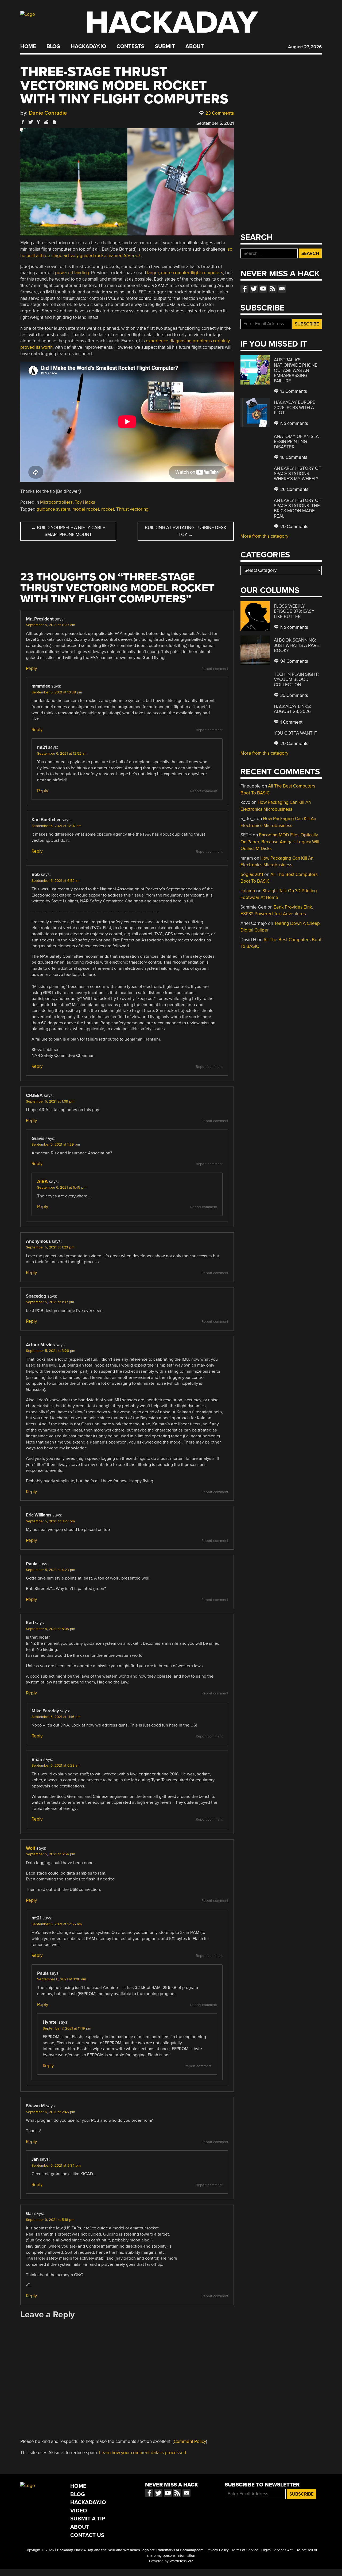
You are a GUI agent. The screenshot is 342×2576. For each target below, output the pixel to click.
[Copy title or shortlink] (54, 122)
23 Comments (219, 113)
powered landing (72, 273)
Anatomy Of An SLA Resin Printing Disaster (296, 442)
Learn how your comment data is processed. (143, 2453)
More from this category (264, 536)
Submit (165, 46)
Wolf (31, 1848)
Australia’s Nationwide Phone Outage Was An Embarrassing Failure (296, 370)
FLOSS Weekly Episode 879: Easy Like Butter (294, 611)
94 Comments (294, 661)
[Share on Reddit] (46, 122)
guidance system (53, 509)
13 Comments (293, 391)
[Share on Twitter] (31, 122)
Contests (130, 46)
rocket (108, 509)
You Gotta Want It (296, 733)
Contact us (282, 289)
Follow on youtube (263, 289)
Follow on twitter (254, 289)
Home (28, 46)
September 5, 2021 (215, 123)
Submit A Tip (88, 2519)
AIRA (42, 1182)
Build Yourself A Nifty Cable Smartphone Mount (68, 531)
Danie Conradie (48, 113)
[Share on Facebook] (23, 122)
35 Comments (294, 695)
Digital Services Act (277, 2550)
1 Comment (291, 722)
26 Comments (294, 489)
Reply (31, 668)
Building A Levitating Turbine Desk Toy (186, 531)
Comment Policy (190, 2441)
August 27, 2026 (305, 47)
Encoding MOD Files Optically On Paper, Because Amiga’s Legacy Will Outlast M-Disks (280, 842)
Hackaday (172, 23)
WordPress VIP (181, 2561)
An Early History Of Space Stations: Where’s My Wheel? (297, 474)
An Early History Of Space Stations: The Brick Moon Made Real (297, 508)
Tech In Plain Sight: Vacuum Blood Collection (296, 680)
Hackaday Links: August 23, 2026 (292, 709)
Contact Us (87, 2535)
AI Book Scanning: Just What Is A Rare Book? (296, 645)
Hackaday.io (88, 46)
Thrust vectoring (132, 509)
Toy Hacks (85, 502)
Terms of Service (245, 2550)
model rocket (86, 509)
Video (79, 2511)
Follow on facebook (244, 289)
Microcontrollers (56, 502)
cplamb (248, 891)
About (195, 46)
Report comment (215, 669)
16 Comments (293, 457)
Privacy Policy (218, 2550)
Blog (53, 46)
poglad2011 (252, 874)
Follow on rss (273, 289)
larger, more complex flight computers (185, 273)
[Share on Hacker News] (38, 122)
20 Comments (294, 527)
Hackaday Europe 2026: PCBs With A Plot (295, 408)
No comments (294, 423)
